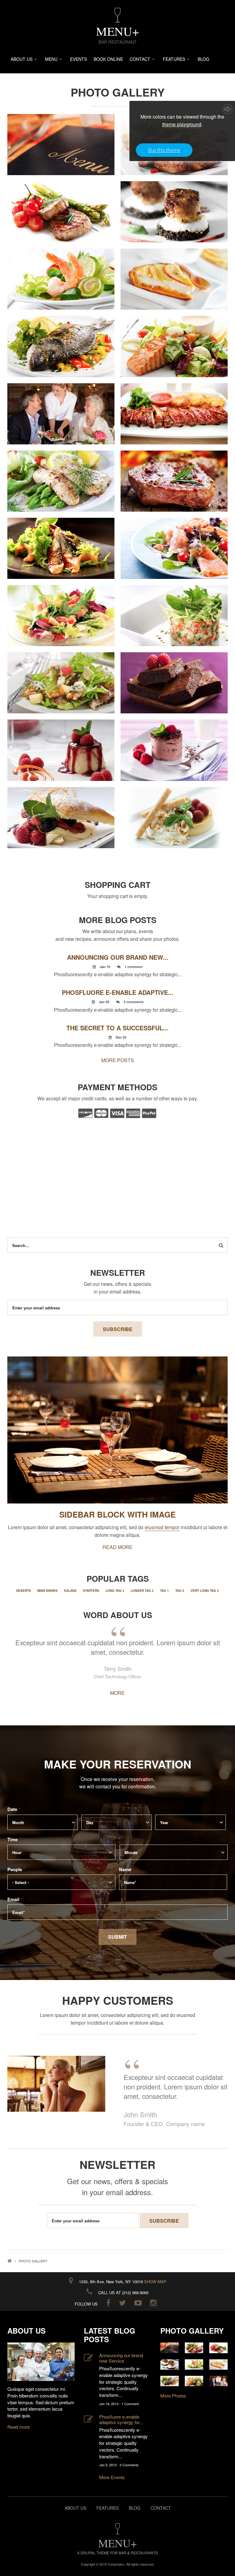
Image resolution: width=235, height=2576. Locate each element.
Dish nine (61, 474)
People (16, 1869)
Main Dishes (47, 1591)
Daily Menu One (61, 137)
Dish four (61, 272)
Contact (140, 59)
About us (75, 2508)
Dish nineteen (61, 810)
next (216, 2046)
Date (14, 1809)
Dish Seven (174, 339)
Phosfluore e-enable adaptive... (118, 992)
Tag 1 (164, 1591)
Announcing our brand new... (118, 957)
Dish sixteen (174, 675)
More (117, 1693)
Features (174, 59)
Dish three (174, 204)
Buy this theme (164, 150)
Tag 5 (180, 1591)
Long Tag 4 (115, 1591)
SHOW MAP (155, 2282)
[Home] (117, 15)
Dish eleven (61, 541)
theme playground (182, 124)
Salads (70, 1591)
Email (15, 1899)
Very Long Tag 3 (205, 1591)
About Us (22, 59)
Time (14, 1839)
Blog (203, 59)
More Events (112, 2477)
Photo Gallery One (61, 406)
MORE (61, 145)
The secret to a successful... (117, 1028)
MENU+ (118, 31)
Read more (19, 2427)
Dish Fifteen (61, 675)
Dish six (61, 339)
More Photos (173, 2396)
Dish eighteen (174, 743)
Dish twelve (174, 541)
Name (127, 1869)
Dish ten (174, 474)
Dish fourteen (174, 608)
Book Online (108, 59)
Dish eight (174, 406)
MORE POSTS (118, 1060)
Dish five (174, 272)
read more (117, 1547)
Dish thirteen (61, 608)
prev (19, 2046)
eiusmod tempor (162, 1527)
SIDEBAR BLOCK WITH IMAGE (117, 1514)
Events (78, 59)
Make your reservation (118, 1764)
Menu (51, 59)
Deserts (24, 1591)
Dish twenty (174, 810)
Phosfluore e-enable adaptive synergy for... (121, 2420)
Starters (91, 1591)
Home (9, 2261)
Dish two (61, 204)
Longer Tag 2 (142, 1591)
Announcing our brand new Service (121, 2358)
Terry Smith (118, 1669)
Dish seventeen (61, 743)
